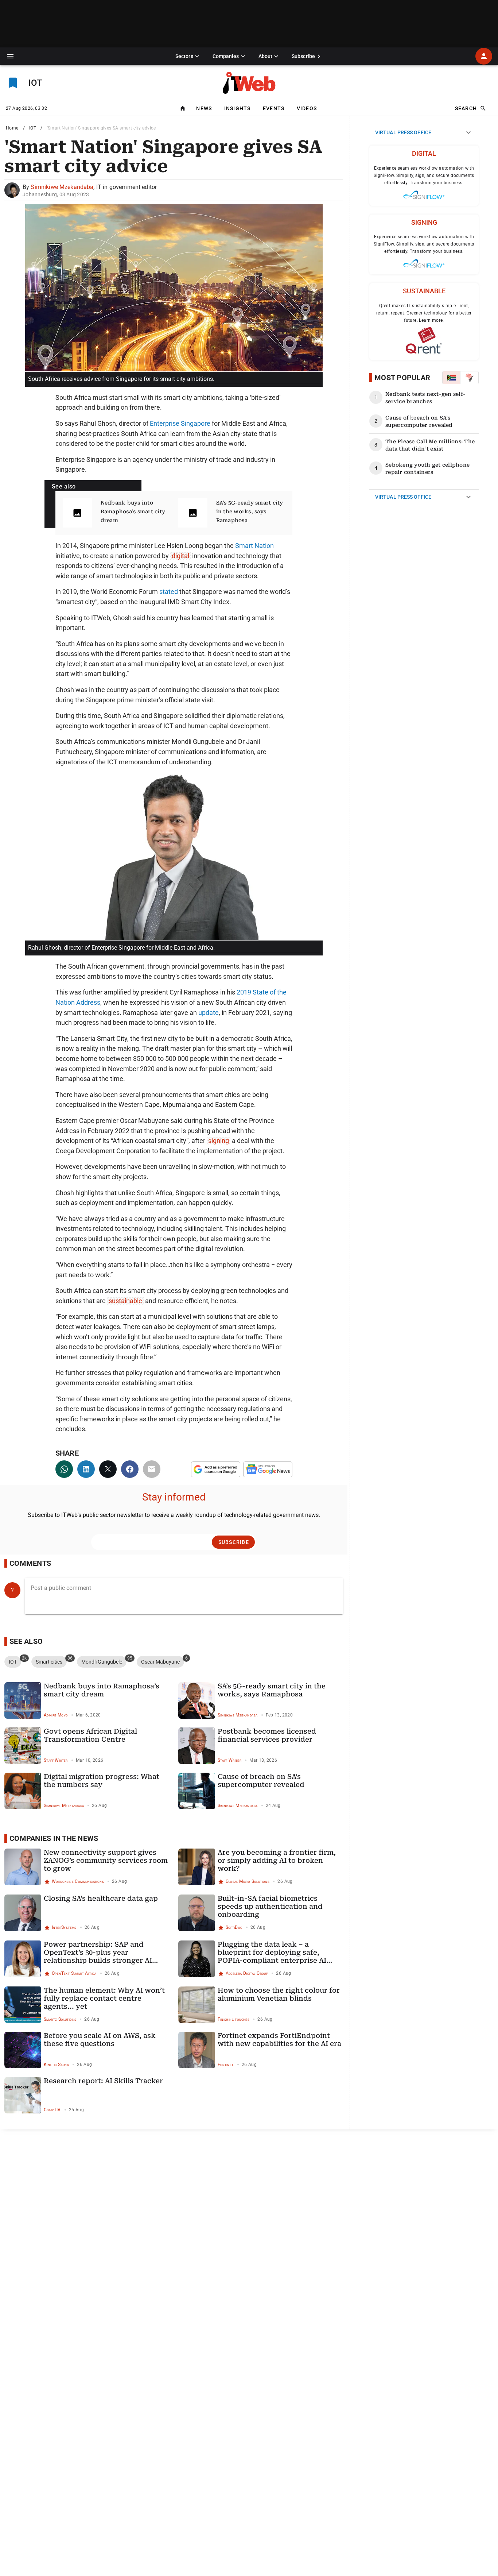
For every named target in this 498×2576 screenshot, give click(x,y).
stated (169, 592)
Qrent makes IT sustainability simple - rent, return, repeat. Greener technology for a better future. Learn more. (424, 313)
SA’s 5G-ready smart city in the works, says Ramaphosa (250, 511)
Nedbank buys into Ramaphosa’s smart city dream (133, 511)
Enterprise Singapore (180, 423)
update (209, 1013)
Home (12, 128)
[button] (10, 56)
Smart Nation (254, 546)
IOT (33, 128)
